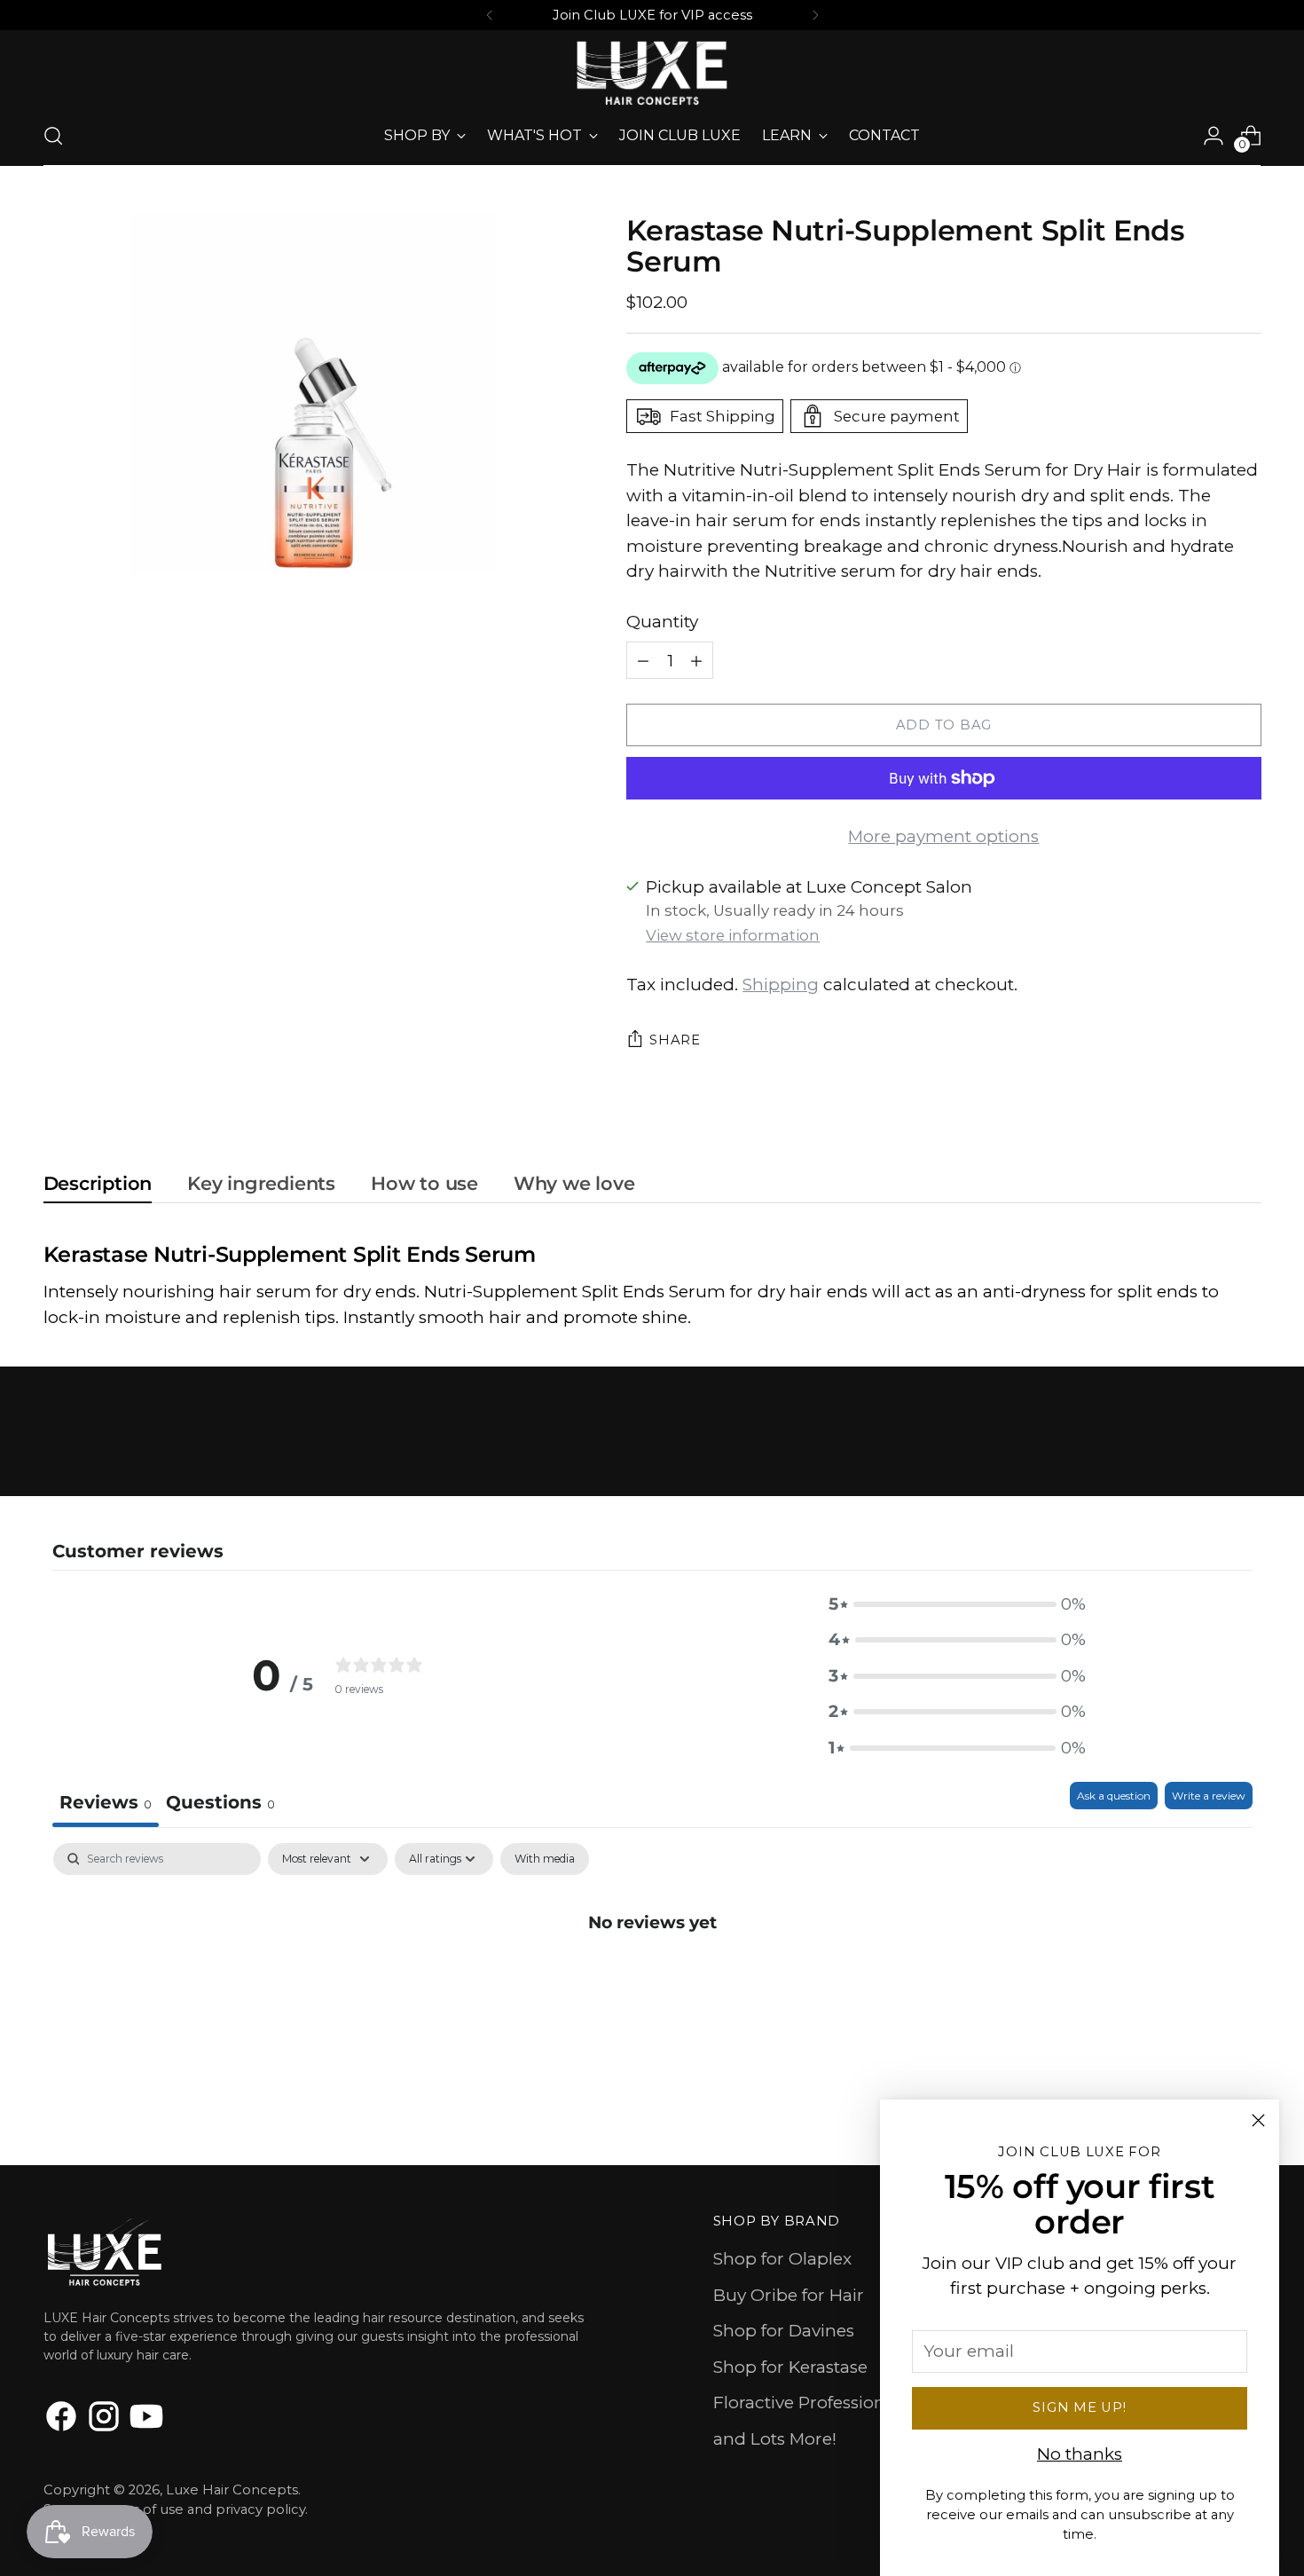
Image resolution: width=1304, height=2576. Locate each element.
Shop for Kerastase (790, 2367)
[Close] (1258, 2120)
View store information (733, 935)
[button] (957, 1605)
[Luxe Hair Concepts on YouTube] (146, 2420)
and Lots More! (775, 2439)
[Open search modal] (53, 136)
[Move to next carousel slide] (1246, 1435)
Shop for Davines (784, 2331)
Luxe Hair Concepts (232, 2490)
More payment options (943, 836)
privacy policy (260, 2509)
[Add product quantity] (696, 660)
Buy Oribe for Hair (789, 2295)
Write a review (1209, 1796)
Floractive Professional (806, 2403)
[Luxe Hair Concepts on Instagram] (104, 2420)
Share (675, 1040)
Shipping (781, 985)
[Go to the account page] (1214, 136)
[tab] (220, 1804)
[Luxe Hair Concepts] (652, 73)
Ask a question (1114, 1796)
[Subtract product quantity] (643, 660)
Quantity (662, 622)
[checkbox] (545, 1859)
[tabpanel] (652, 1981)
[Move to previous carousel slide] (1206, 1436)
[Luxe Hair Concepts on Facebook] (61, 2420)
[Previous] (490, 15)
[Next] (815, 15)
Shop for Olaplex (782, 2259)
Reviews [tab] (106, 1802)
